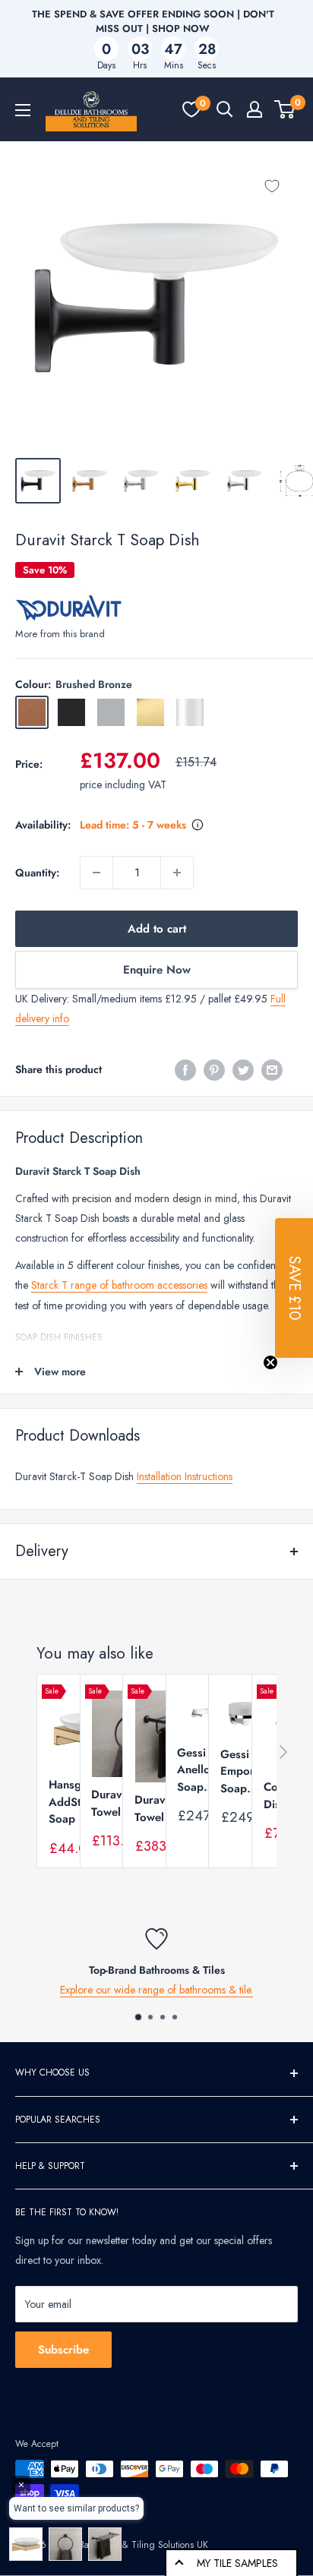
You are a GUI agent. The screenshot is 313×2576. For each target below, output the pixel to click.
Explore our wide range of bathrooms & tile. (156, 1990)
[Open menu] (23, 110)
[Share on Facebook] (185, 1070)
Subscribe (63, 2350)
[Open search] (225, 109)
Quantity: (37, 873)
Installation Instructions (185, 1476)
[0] (191, 109)
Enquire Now (157, 970)
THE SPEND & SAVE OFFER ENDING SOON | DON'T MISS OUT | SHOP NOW (153, 21)
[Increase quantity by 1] (177, 873)
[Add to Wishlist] (272, 186)
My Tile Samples (237, 2563)
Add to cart (157, 929)
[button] (294, 1288)
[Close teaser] (270, 1362)
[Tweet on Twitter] (243, 1070)
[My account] (255, 109)
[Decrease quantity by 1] (96, 873)
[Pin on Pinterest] (214, 1070)
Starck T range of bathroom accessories (119, 1285)
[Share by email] (272, 1070)
